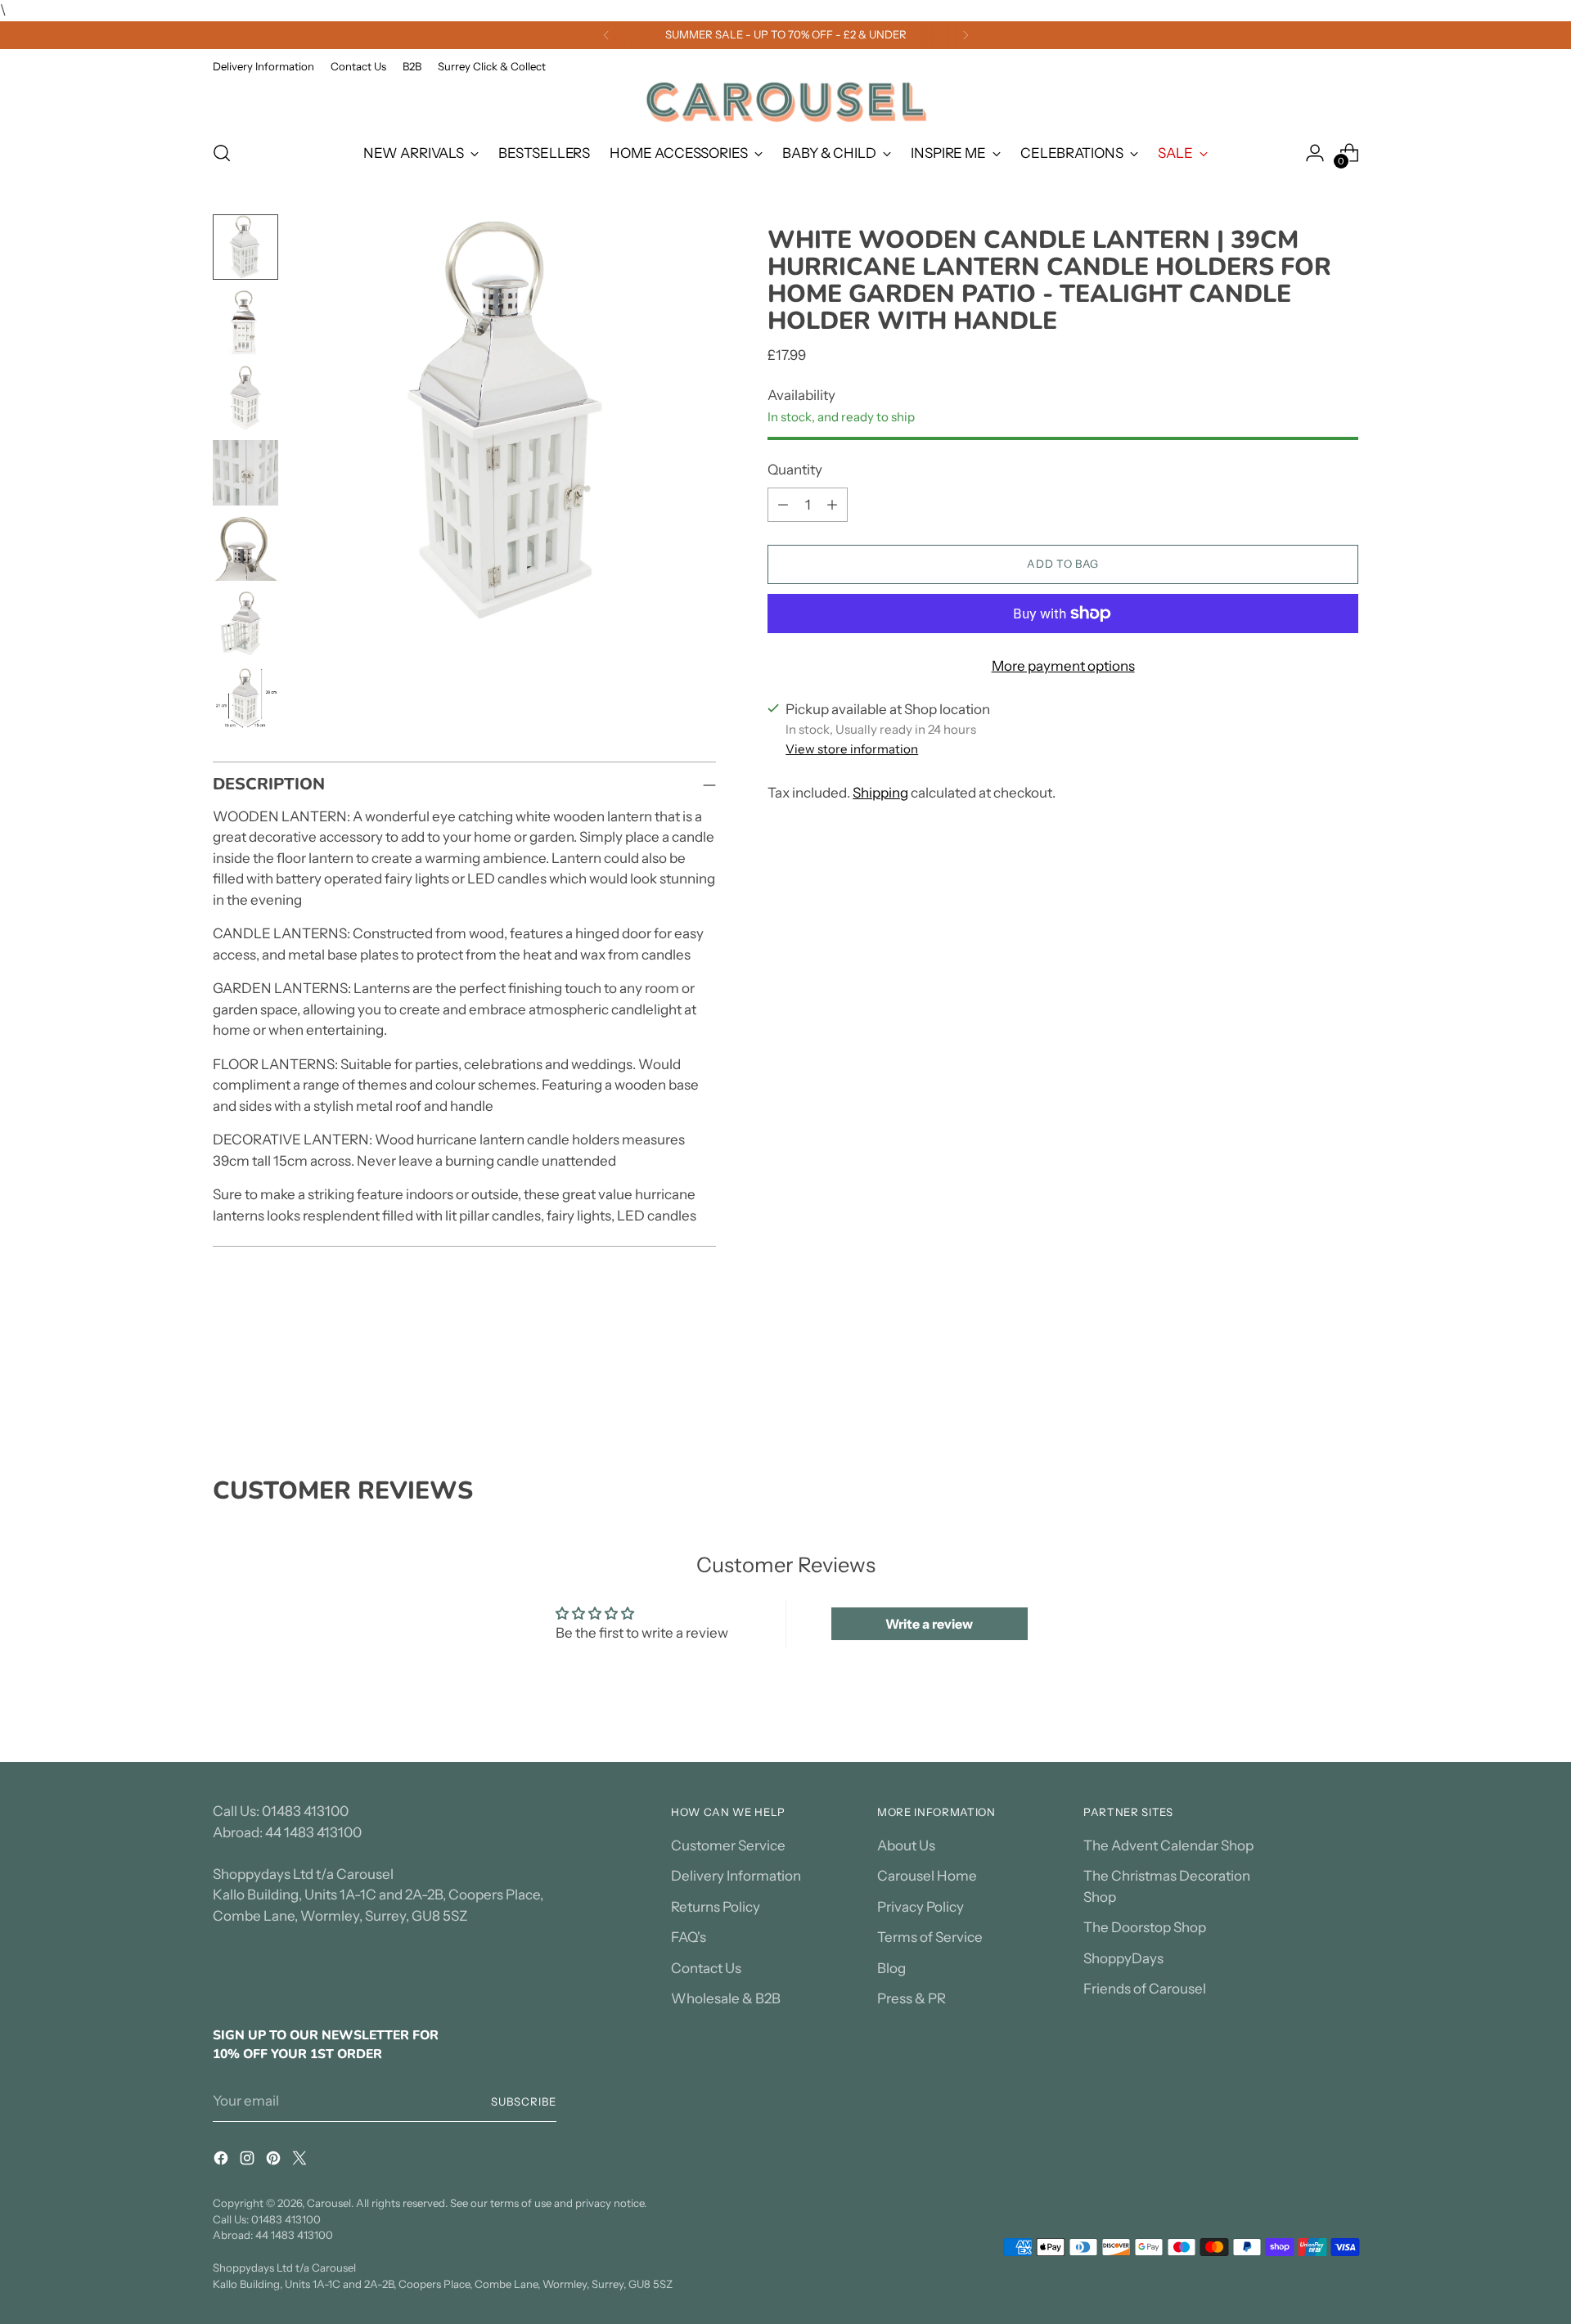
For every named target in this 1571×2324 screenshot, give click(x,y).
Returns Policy (716, 1907)
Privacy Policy (921, 1907)
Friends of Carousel (1145, 1989)
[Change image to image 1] (245, 247)
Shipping (880, 793)
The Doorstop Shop (1145, 1927)
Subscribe (524, 2101)
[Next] (966, 35)
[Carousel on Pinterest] (275, 2161)
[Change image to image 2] (245, 322)
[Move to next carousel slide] (1344, 1388)
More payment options (1063, 666)
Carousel (329, 2203)
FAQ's (689, 1937)
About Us (906, 1845)
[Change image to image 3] (245, 398)
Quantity (795, 470)
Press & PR (912, 1998)
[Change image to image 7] (245, 699)
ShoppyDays (1123, 1958)
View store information (852, 749)
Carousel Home (927, 1876)
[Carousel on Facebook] (223, 2161)
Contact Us (706, 1968)
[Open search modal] (222, 153)
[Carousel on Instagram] (249, 2161)
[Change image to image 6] (245, 623)
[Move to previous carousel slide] (1307, 1389)
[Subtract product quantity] (783, 505)
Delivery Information (736, 1876)
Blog (891, 1968)
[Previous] (606, 35)
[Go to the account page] (1315, 153)
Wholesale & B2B (726, 1998)
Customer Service (728, 1845)
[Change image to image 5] (245, 548)
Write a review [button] (929, 1624)
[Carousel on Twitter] (301, 2161)
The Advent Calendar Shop (1168, 1845)
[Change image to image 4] (245, 473)
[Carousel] (785, 102)
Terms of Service (930, 1937)
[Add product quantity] (832, 505)
